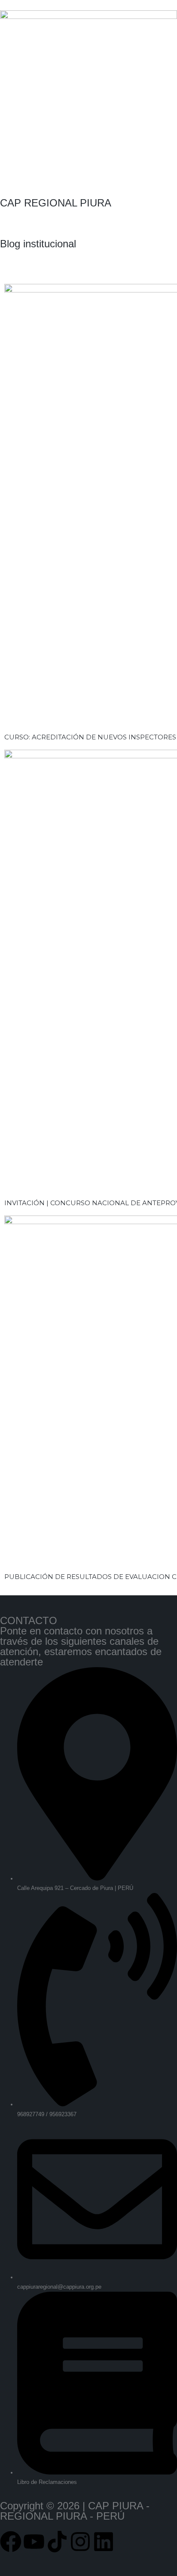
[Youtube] (34, 2542)
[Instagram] (80, 2542)
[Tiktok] (57, 2542)
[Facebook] (11, 2542)
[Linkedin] (104, 2542)
